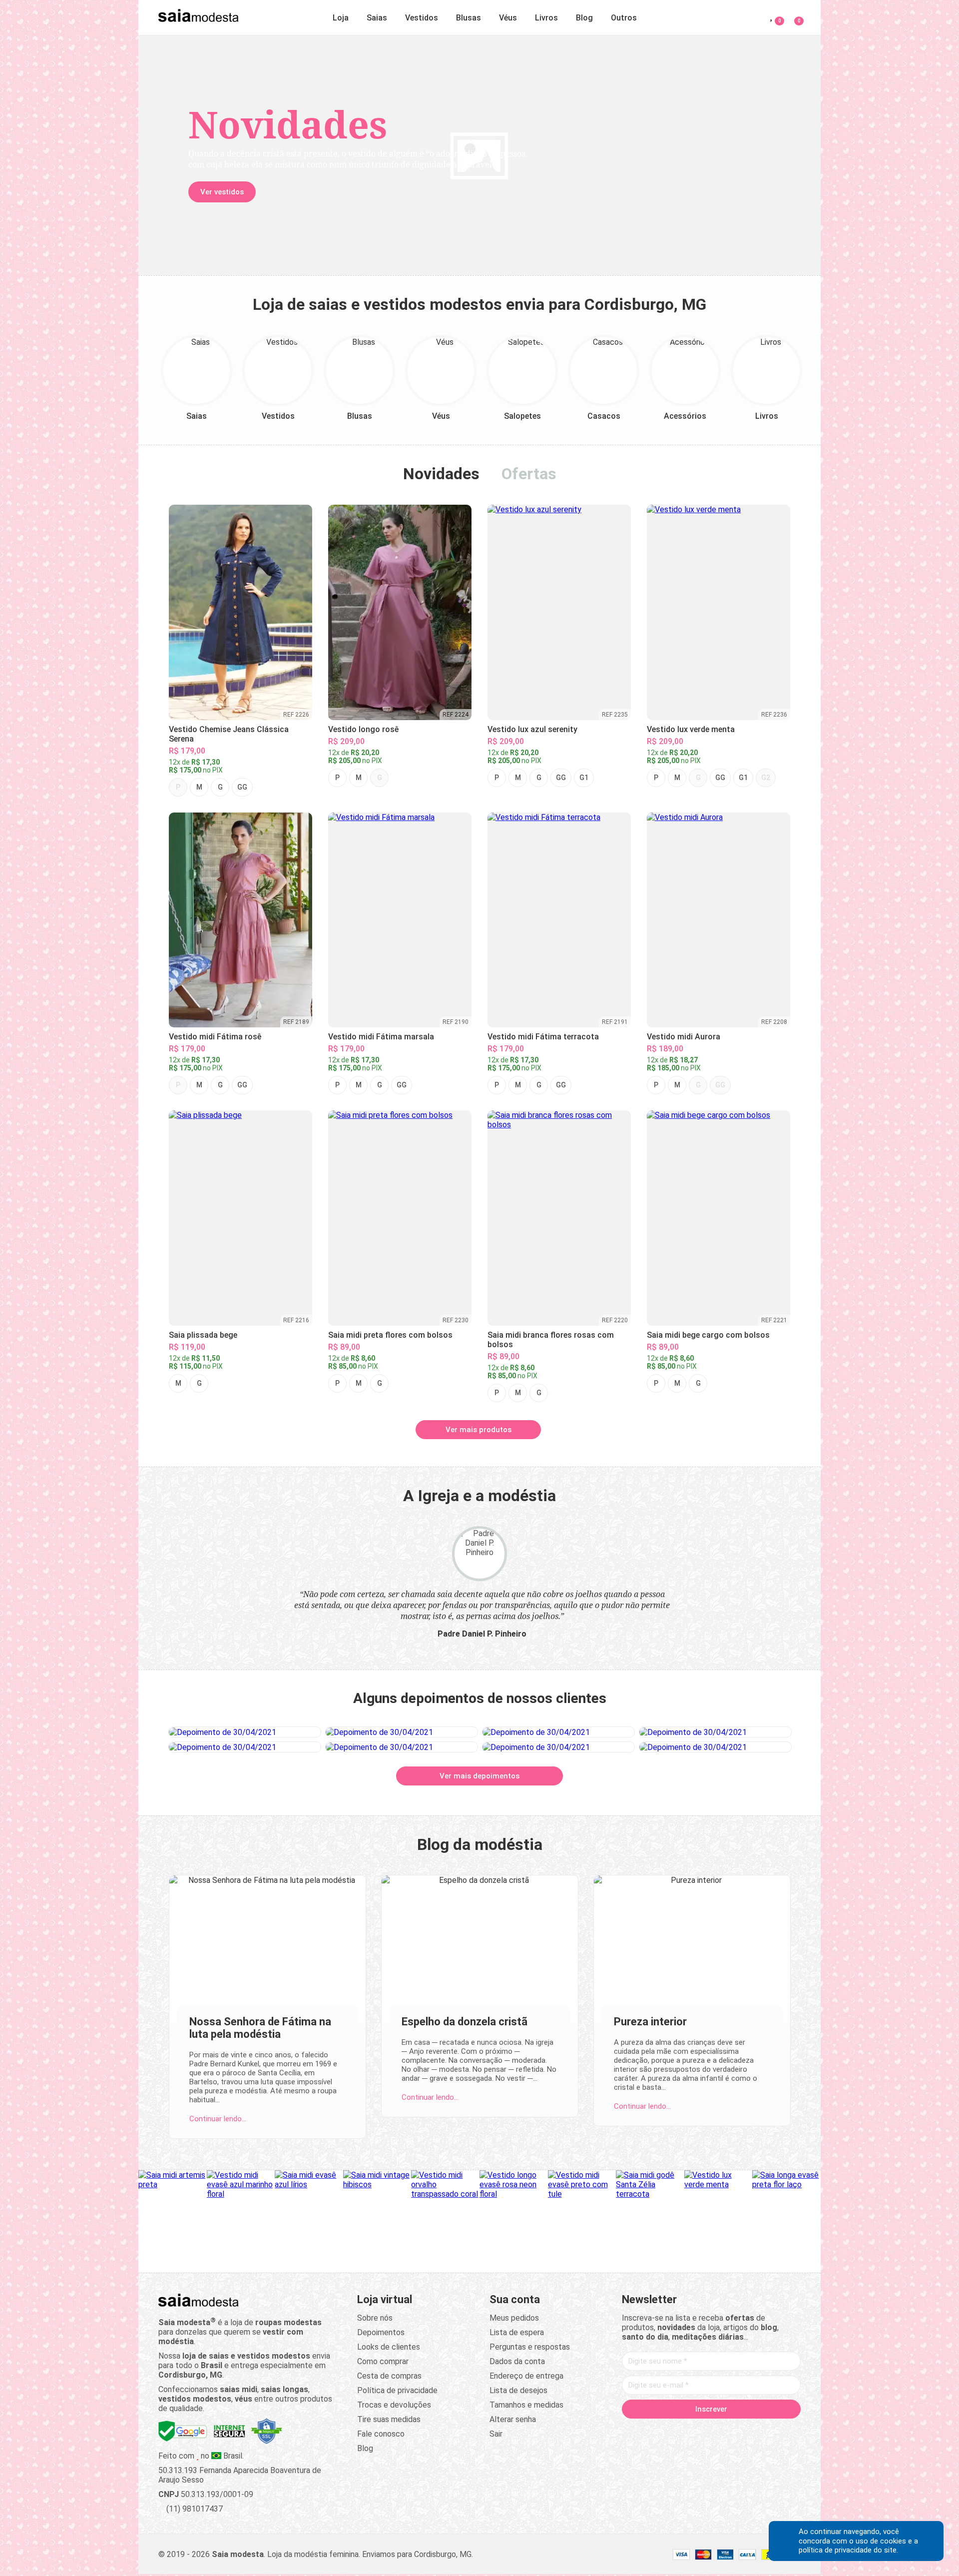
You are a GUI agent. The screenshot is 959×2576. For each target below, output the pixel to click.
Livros (546, 18)
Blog (584, 18)
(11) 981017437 (194, 2509)
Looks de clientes (389, 2347)
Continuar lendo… (218, 2119)
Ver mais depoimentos (479, 1776)
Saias (377, 18)
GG (242, 787)
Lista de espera (517, 2332)
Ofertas (529, 474)
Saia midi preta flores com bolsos (390, 1335)
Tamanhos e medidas (526, 2405)
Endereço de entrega (526, 2376)
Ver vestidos (222, 192)
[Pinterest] (711, 2430)
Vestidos (422, 18)
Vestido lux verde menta (691, 729)
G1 (584, 778)
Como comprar (383, 2361)
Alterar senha (513, 2419)
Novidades (441, 474)
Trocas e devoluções (394, 2405)
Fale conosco (381, 2434)
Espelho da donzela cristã (465, 2022)
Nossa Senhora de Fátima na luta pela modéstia (260, 2028)
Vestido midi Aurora (684, 1037)
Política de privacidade (397, 2390)
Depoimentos (381, 2332)
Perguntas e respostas (530, 2347)
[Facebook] (654, 2430)
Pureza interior (650, 2022)
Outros (624, 18)
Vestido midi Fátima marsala (381, 1037)
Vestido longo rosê (363, 729)
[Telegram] (768, 2430)
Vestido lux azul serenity (532, 729)
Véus (508, 18)
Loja (341, 18)
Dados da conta (517, 2361)
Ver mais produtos (479, 1430)
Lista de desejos (518, 2390)
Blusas (469, 18)
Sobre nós (375, 2318)
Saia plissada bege (203, 1335)
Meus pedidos (514, 2318)
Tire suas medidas (389, 2419)
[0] (793, 16)
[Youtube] (730, 2430)
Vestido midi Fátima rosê (215, 1037)
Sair (496, 2434)
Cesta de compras (389, 2376)
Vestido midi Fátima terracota (543, 1037)
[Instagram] (692, 2430)
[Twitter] (673, 2430)
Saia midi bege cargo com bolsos (708, 1335)
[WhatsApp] (749, 2430)
